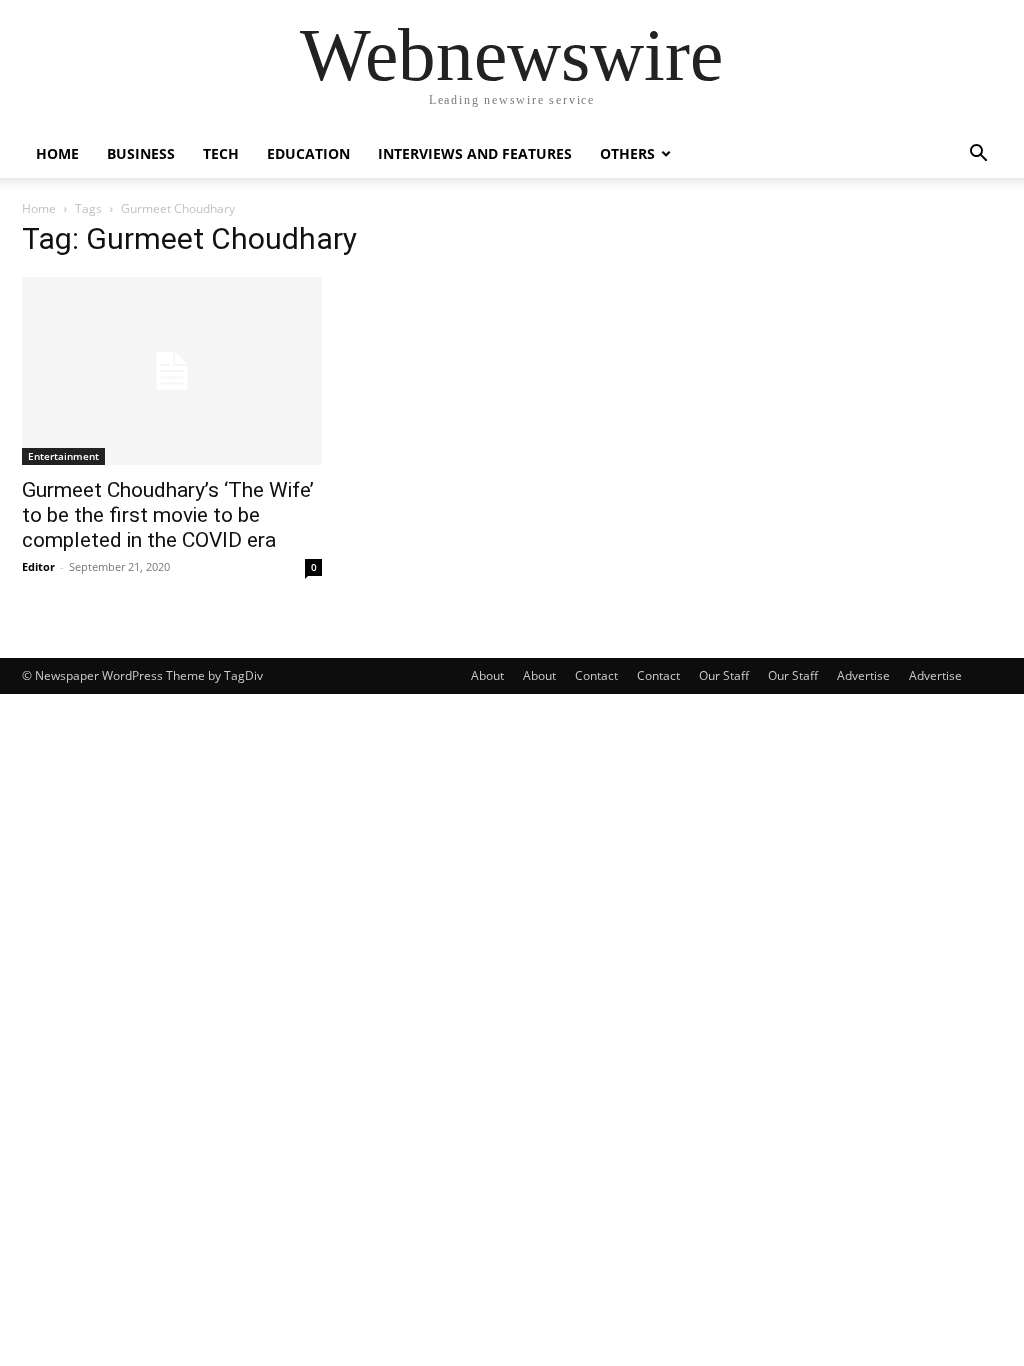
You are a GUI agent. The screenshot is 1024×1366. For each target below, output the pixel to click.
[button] (978, 155)
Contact (596, 675)
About (487, 675)
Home (57, 153)
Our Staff (724, 675)
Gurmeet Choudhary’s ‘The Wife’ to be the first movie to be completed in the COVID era (168, 515)
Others (627, 153)
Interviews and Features (475, 153)
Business (141, 153)
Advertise (863, 675)
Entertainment (63, 456)
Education (308, 153)
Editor (38, 566)
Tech (221, 153)
